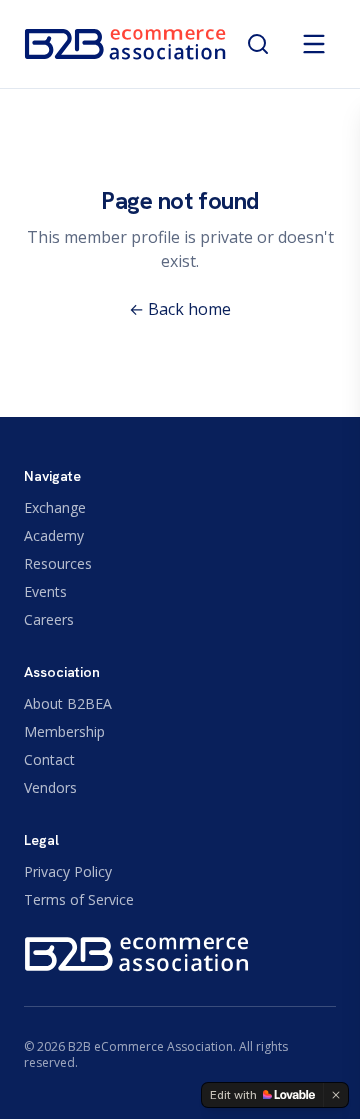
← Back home (180, 309)
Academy (54, 535)
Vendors (50, 787)
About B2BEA (68, 703)
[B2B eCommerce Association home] (125, 44)
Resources (58, 563)
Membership (64, 731)
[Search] (258, 44)
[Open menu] (314, 44)
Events (45, 591)
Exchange (55, 507)
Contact (49, 759)
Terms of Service (79, 899)
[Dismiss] (336, 1095)
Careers (49, 619)
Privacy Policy (68, 871)
